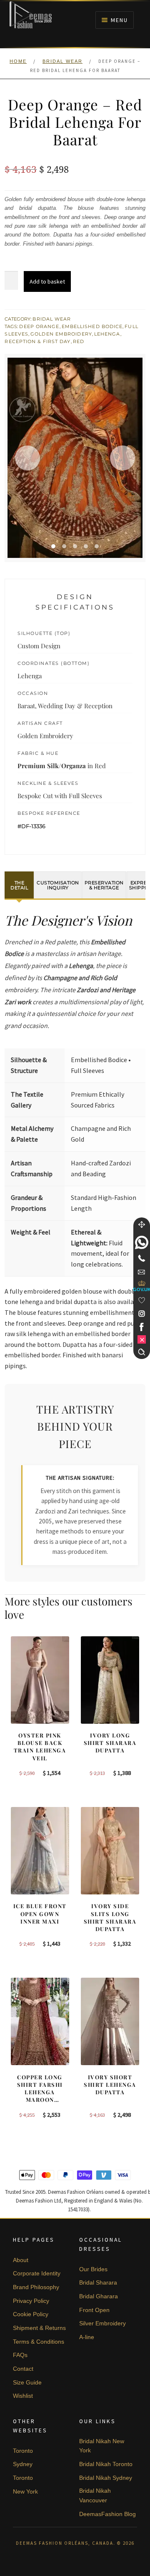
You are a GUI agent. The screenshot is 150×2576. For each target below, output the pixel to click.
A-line (87, 2337)
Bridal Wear (62, 61)
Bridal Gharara (99, 2296)
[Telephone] (142, 1258)
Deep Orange (39, 326)
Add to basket (47, 281)
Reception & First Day (37, 341)
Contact (23, 2369)
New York (25, 2491)
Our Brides (93, 2269)
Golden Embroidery (61, 334)
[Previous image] (27, 458)
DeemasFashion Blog (107, 2514)
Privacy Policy (31, 2301)
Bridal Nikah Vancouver (95, 2495)
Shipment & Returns (39, 2328)
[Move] (142, 1225)
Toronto (23, 2451)
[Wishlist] (142, 1300)
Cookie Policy (31, 2314)
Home (18, 61)
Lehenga (107, 334)
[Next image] (122, 458)
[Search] (142, 1352)
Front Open (94, 2310)
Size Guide (27, 2382)
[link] (142, 1242)
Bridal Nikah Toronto (106, 2464)
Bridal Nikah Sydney (106, 2478)
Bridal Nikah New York (102, 2446)
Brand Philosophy (36, 2287)
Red (79, 341)
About (21, 2260)
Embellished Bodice (92, 326)
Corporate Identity (37, 2273)
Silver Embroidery (102, 2323)
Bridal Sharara (98, 2282)
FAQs (20, 2355)
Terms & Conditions (39, 2342)
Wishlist (23, 2396)
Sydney (23, 2464)
